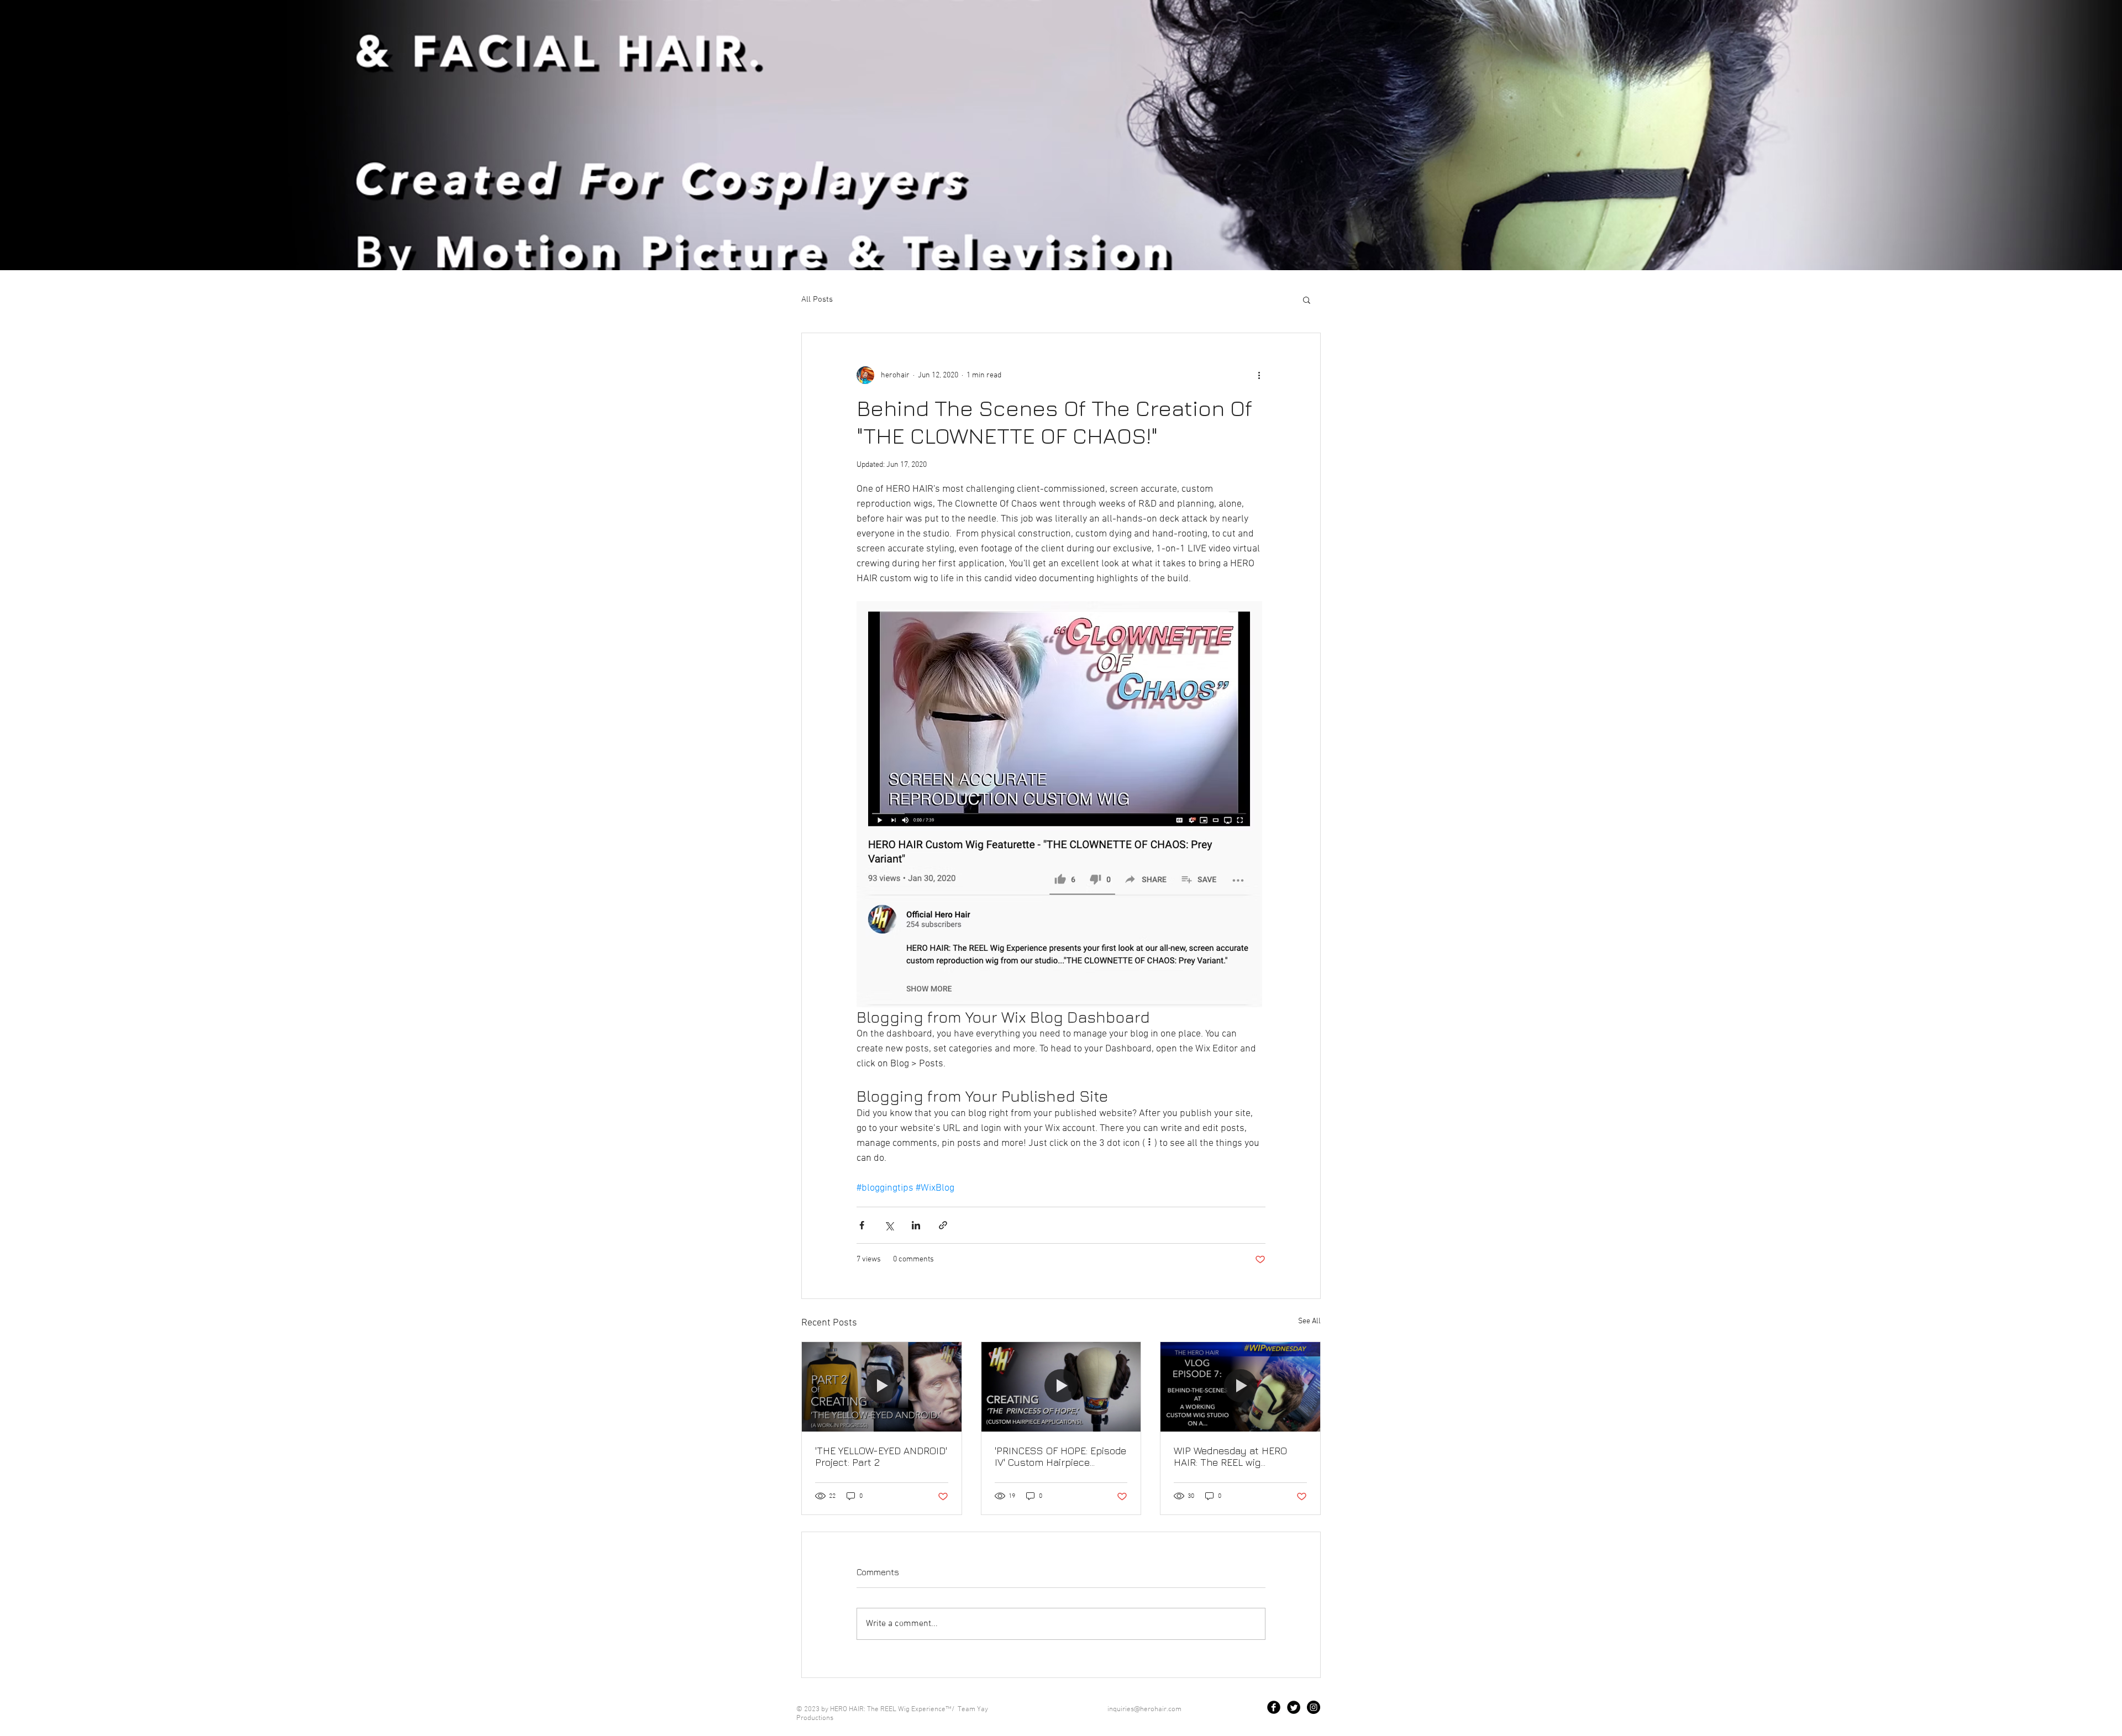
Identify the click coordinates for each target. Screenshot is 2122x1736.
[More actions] (1259, 375)
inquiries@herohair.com (1144, 1709)
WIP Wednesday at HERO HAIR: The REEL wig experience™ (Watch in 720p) (1239, 1456)
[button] (1307, 299)
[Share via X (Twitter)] (889, 1225)
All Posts (817, 299)
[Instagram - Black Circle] (1314, 1707)
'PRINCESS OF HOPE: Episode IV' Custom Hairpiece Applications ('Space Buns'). (1060, 1456)
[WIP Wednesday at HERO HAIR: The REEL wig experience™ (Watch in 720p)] (1240, 1387)
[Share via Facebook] (862, 1225)
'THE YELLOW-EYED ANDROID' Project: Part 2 (881, 1456)
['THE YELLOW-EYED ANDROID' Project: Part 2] (882, 1387)
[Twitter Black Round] (1294, 1707)
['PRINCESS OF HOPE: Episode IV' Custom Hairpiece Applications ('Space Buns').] (1061, 1387)
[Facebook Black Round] (1274, 1707)
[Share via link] (943, 1225)
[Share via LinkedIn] (916, 1225)
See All (1309, 1321)
